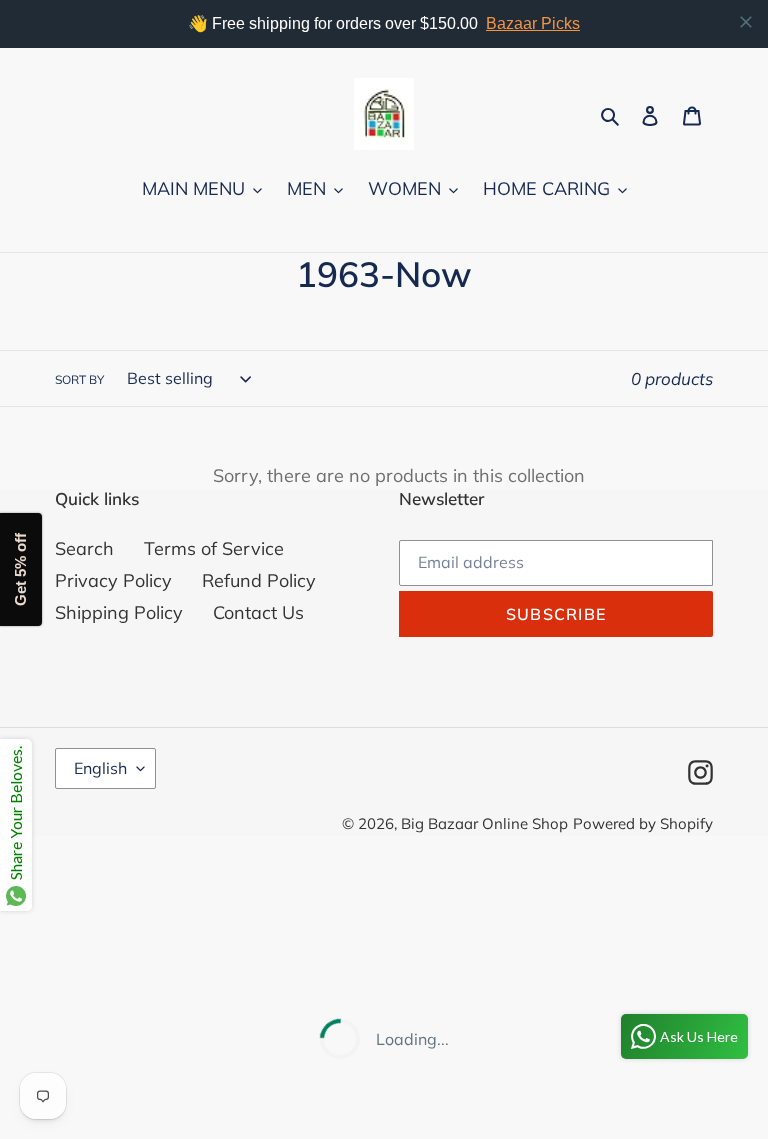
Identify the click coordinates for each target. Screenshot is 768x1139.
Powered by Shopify (643, 823)
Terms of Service (214, 548)
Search (84, 548)
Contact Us (258, 612)
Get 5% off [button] (20, 569)
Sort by (79, 379)
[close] (746, 22)
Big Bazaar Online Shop (484, 823)
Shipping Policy (119, 612)
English (100, 768)
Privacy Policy (113, 580)
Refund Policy (259, 580)
